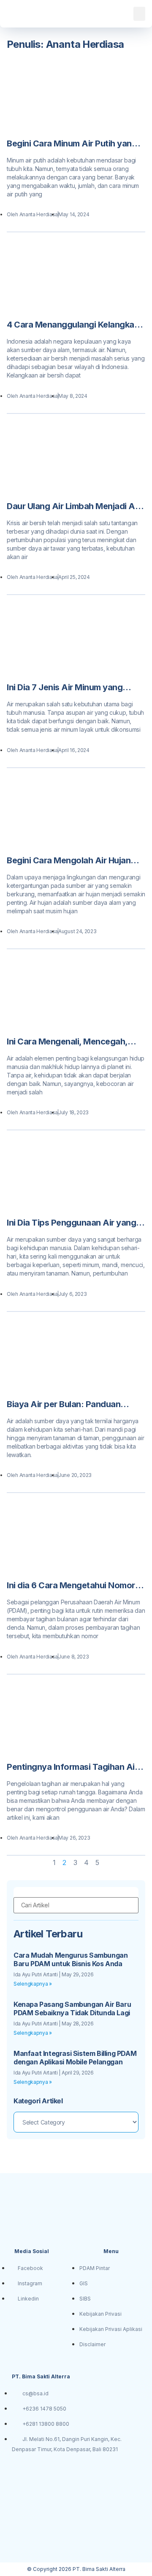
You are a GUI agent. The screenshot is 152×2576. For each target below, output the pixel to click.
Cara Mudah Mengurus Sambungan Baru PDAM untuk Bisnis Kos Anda (71, 1959)
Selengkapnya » (33, 1984)
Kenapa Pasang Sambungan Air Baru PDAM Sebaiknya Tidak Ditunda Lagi (72, 2008)
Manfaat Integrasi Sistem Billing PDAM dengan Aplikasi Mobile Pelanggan (75, 2058)
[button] (139, 14)
